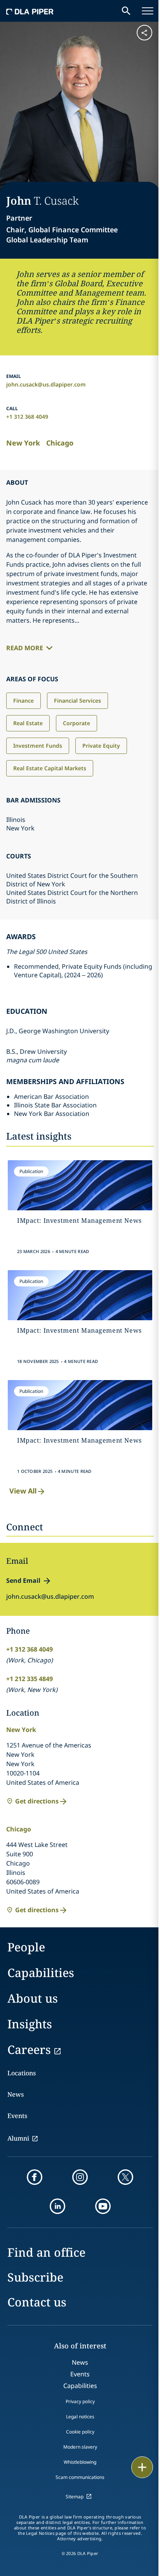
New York (23, 443)
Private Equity (101, 746)
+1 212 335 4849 (30, 1679)
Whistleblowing (80, 2462)
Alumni (18, 2138)
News (16, 2094)
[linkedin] (57, 2206)
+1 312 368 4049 (27, 417)
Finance (23, 701)
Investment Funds (38, 746)
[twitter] (125, 2177)
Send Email (23, 1580)
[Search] (126, 11)
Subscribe (35, 2277)
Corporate (77, 723)
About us (33, 1998)
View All (23, 1491)
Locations (22, 2073)
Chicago (60, 443)
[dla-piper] (30, 11)
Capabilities (41, 1973)
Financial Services (77, 701)
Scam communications (80, 2477)
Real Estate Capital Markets (50, 768)
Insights (30, 2024)
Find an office (46, 2252)
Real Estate (28, 723)
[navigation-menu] (148, 11)
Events (17, 2116)
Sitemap (75, 2497)
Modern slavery (80, 2447)
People (26, 1947)
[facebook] (35, 2177)
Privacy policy (80, 2401)
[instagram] (80, 2177)
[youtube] (103, 2206)
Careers (29, 2049)
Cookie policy (80, 2432)
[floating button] (142, 2467)
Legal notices (80, 2417)
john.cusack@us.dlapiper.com (46, 384)
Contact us (37, 2302)
